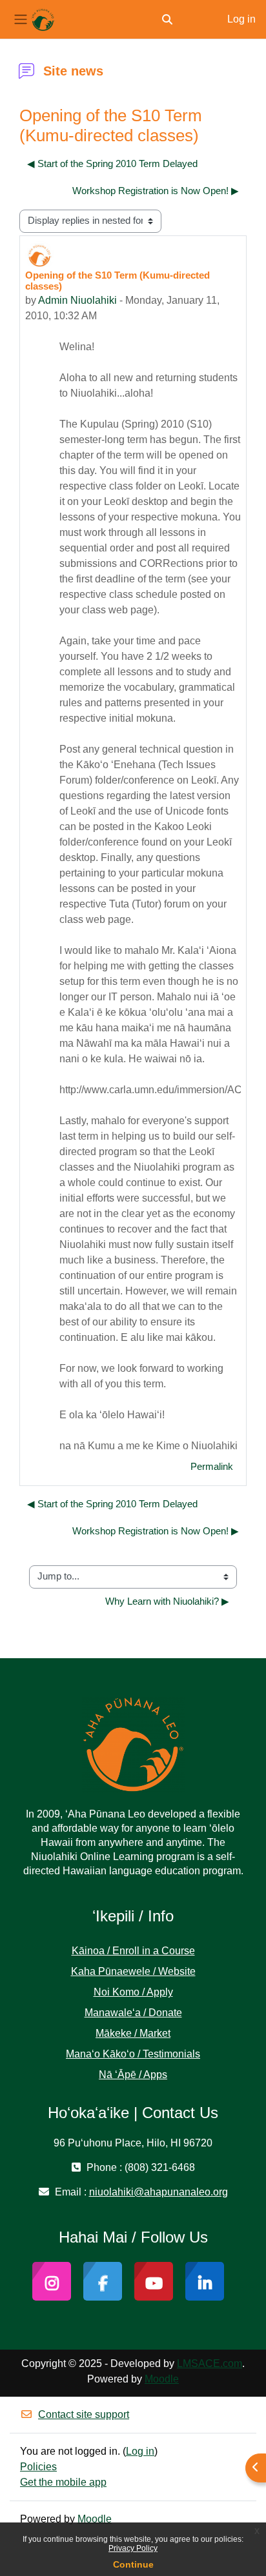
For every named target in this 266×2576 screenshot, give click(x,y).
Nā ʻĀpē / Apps (133, 2075)
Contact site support (84, 2414)
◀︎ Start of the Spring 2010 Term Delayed (112, 164)
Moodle (162, 2379)
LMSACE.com (210, 2363)
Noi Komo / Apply (133, 1992)
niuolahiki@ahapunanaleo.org (159, 2192)
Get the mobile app (63, 2482)
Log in (241, 19)
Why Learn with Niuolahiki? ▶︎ (167, 1601)
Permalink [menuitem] (212, 1467)
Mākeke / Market (133, 2033)
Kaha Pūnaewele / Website (133, 1971)
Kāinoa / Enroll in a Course (133, 1951)
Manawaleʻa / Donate (133, 2013)
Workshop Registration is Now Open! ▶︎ (156, 191)
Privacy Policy (133, 2548)
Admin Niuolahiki (77, 300)
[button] (167, 19)
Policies (38, 2467)
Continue (133, 2564)
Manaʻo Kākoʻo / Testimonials (133, 2054)
